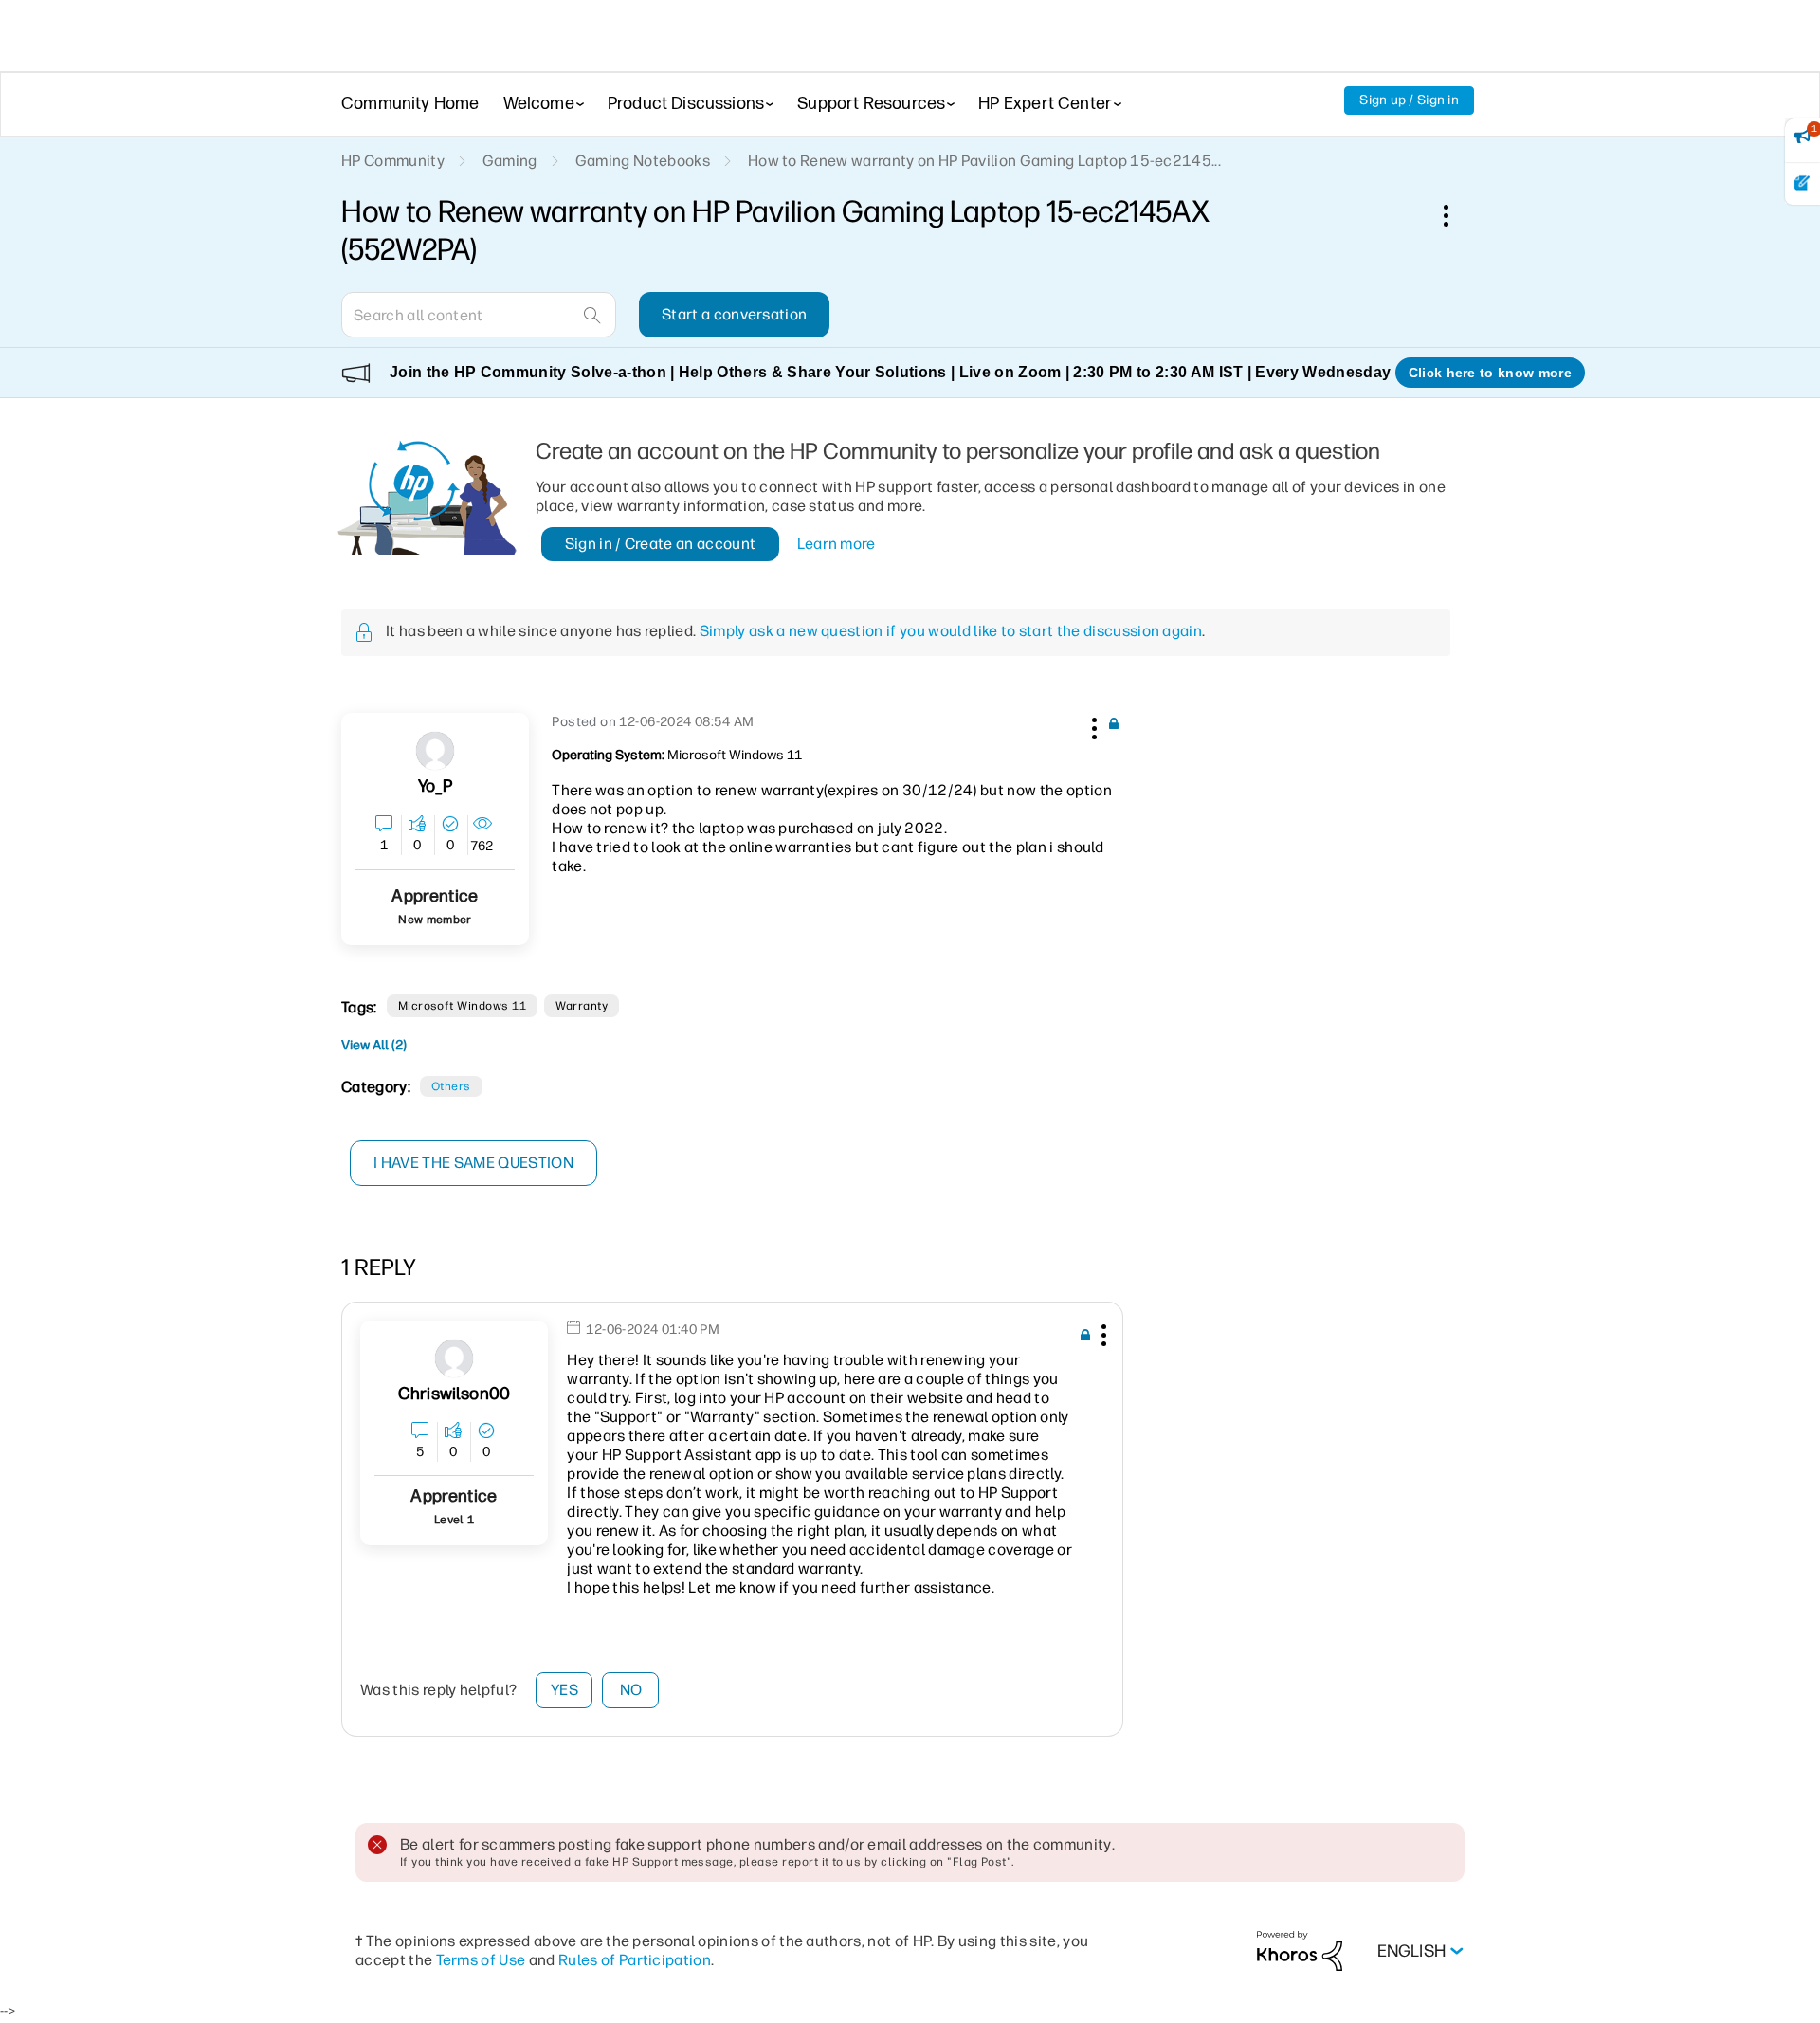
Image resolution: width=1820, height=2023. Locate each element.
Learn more (837, 544)
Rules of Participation (635, 1960)
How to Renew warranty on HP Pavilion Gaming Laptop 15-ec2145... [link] (984, 161)
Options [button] (1456, 215)
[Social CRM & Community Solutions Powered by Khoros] (1300, 1950)
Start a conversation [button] (734, 314)
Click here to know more (1490, 373)
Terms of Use (481, 1960)
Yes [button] (564, 1690)
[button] (1092, 725)
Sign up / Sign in (1409, 100)
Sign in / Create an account (661, 544)
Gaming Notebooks (643, 161)
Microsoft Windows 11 (463, 1006)
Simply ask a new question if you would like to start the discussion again (951, 631)
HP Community (393, 161)
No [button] (631, 1690)
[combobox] (479, 315)
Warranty (582, 1006)
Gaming (510, 161)
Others (451, 1086)
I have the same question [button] (473, 1163)
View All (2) (374, 1045)
